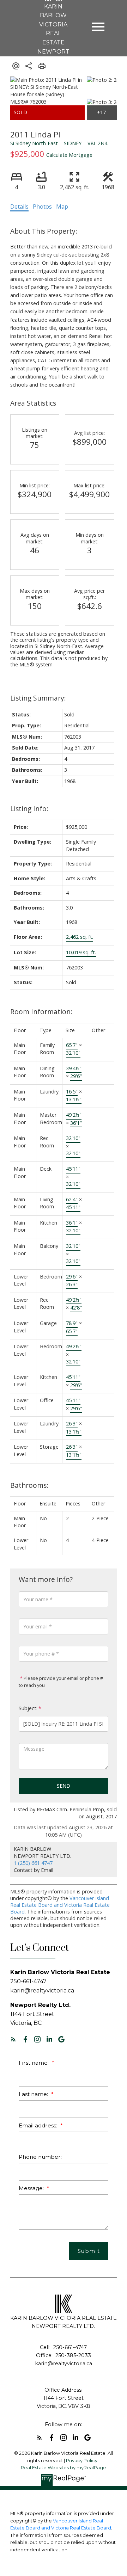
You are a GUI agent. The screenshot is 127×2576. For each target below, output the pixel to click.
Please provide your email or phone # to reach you (61, 1682)
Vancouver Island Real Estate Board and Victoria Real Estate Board (60, 1905)
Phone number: (40, 2157)
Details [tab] (19, 207)
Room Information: (41, 1012)
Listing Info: (29, 809)
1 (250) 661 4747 (33, 1863)
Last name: (34, 2094)
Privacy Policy (82, 2461)
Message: (32, 2188)
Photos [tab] (42, 207)
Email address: (39, 2125)
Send (64, 1786)
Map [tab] (62, 207)
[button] (13, 2039)
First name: (34, 2063)
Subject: (28, 1708)
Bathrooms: (29, 1485)
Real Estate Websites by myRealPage (64, 2468)
